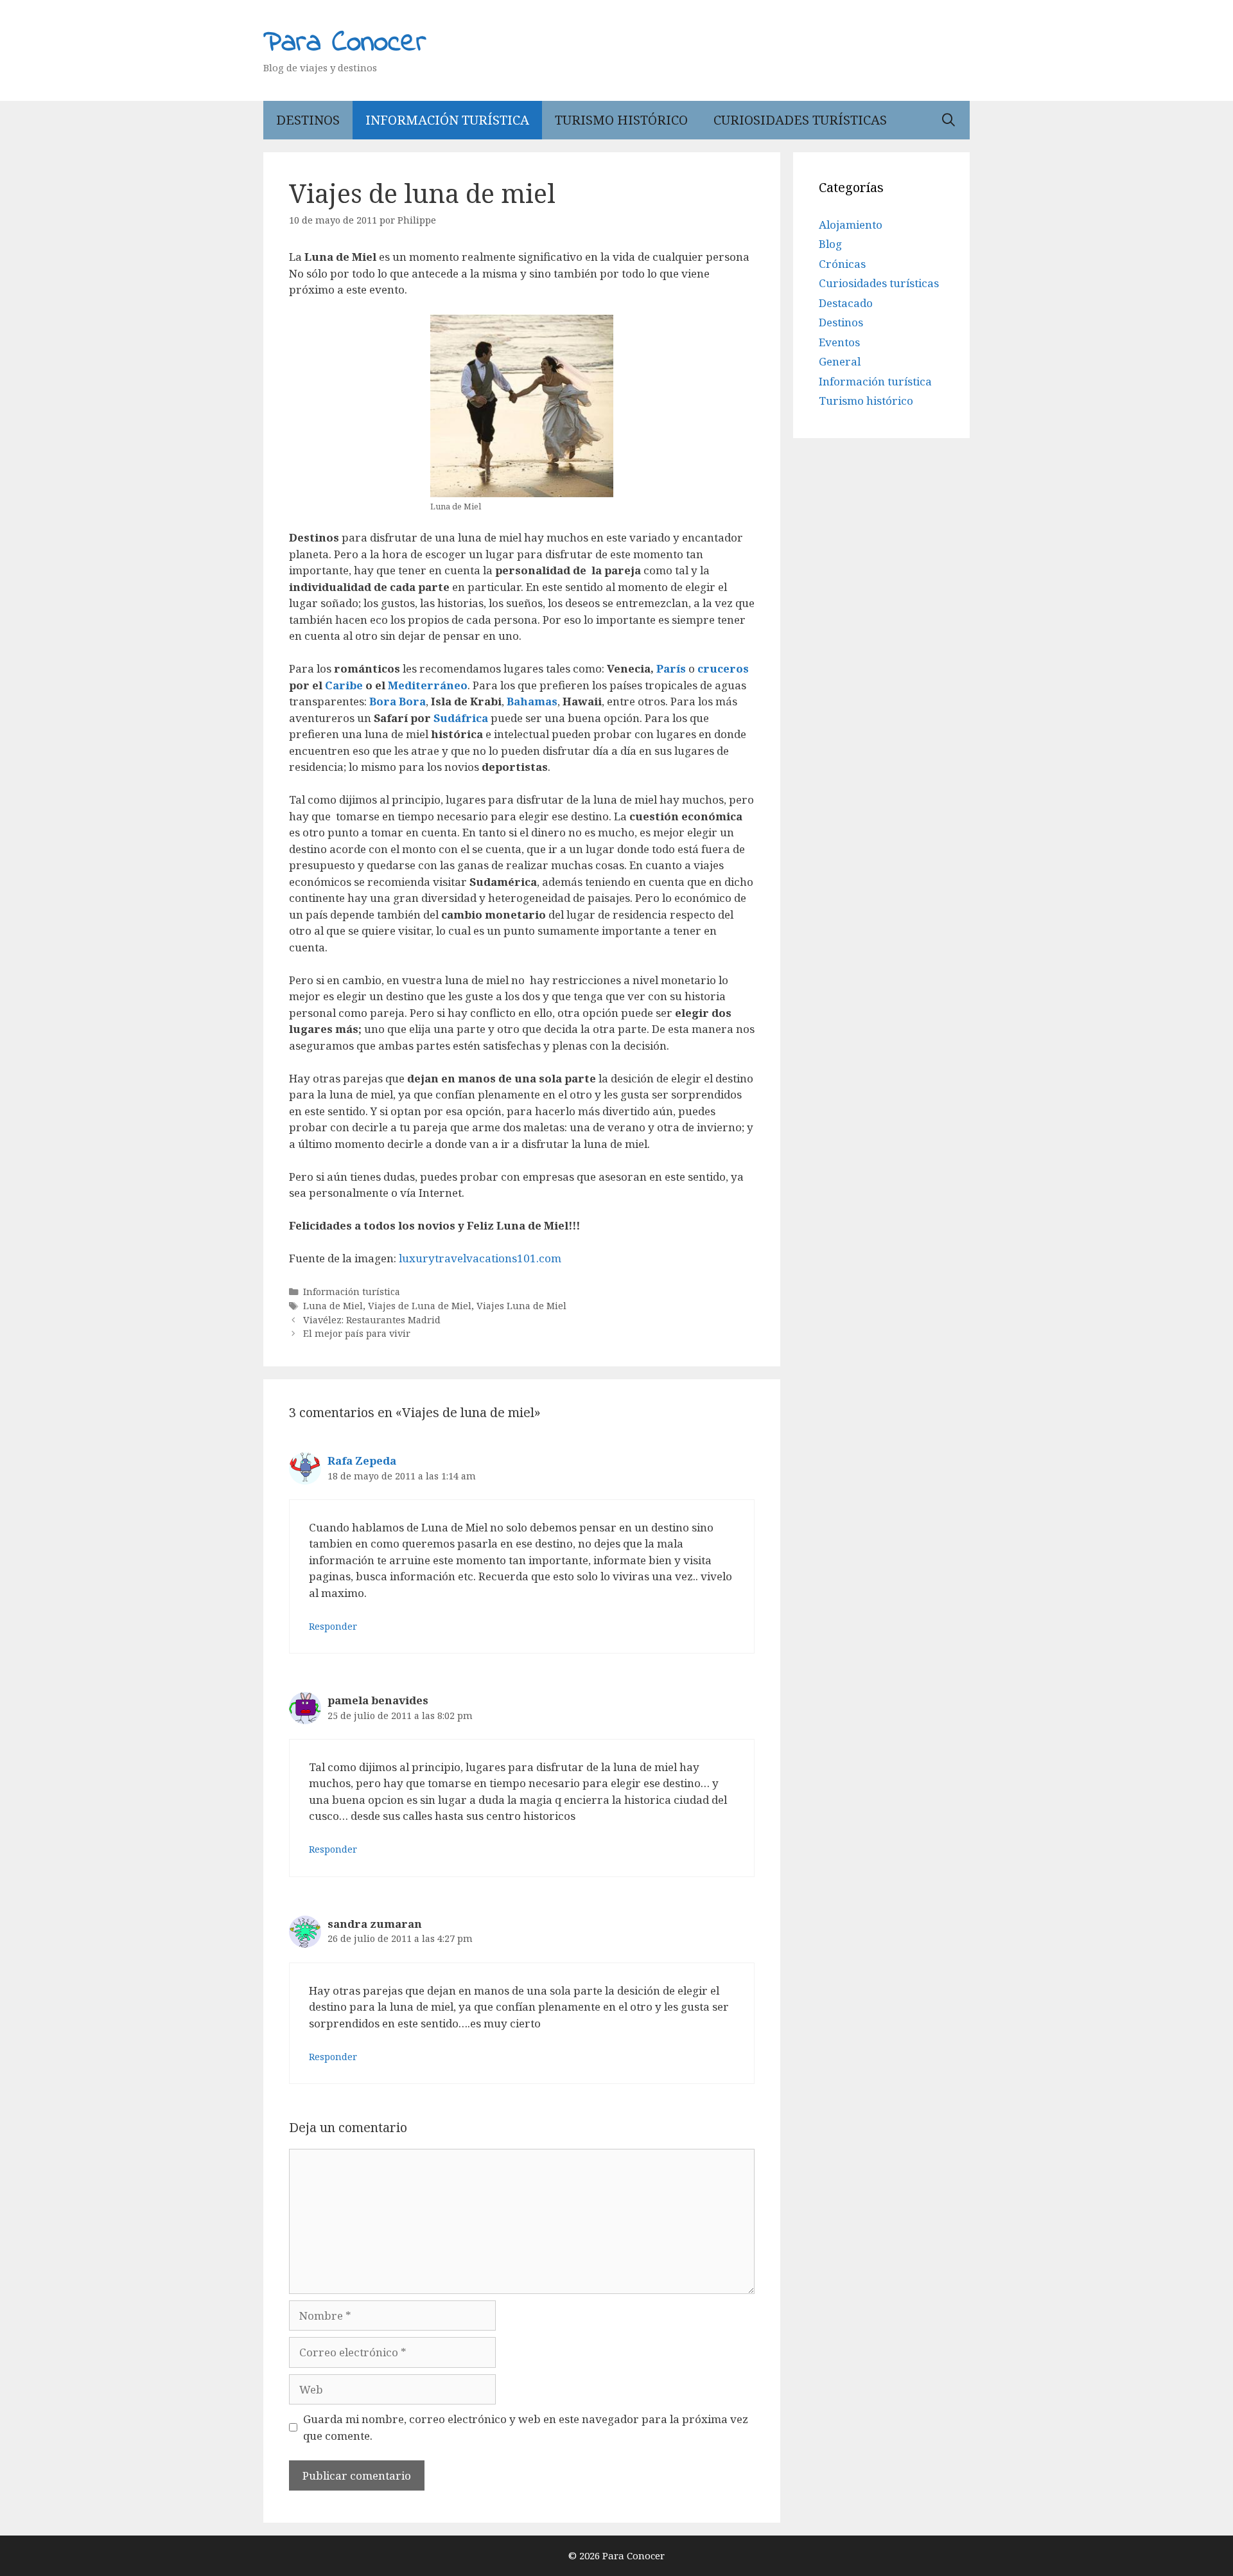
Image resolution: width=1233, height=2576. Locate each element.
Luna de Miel (333, 1306)
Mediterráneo (428, 685)
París (672, 668)
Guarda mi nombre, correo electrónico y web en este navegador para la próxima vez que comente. (526, 2427)
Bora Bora (398, 701)
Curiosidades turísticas (800, 120)
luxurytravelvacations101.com (480, 1258)
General (840, 361)
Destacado (846, 303)
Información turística (447, 120)
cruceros (723, 668)
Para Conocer (345, 43)
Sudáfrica (461, 718)
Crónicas (842, 264)
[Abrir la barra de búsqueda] (949, 120)
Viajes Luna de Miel (521, 1306)
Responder (333, 1626)
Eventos (839, 342)
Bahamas (532, 701)
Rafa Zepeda (362, 1460)
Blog (830, 244)
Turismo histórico (621, 120)
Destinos (308, 120)
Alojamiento (851, 225)
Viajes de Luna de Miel (420, 1306)
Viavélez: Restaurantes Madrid (372, 1320)
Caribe (345, 685)
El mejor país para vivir (357, 1333)
